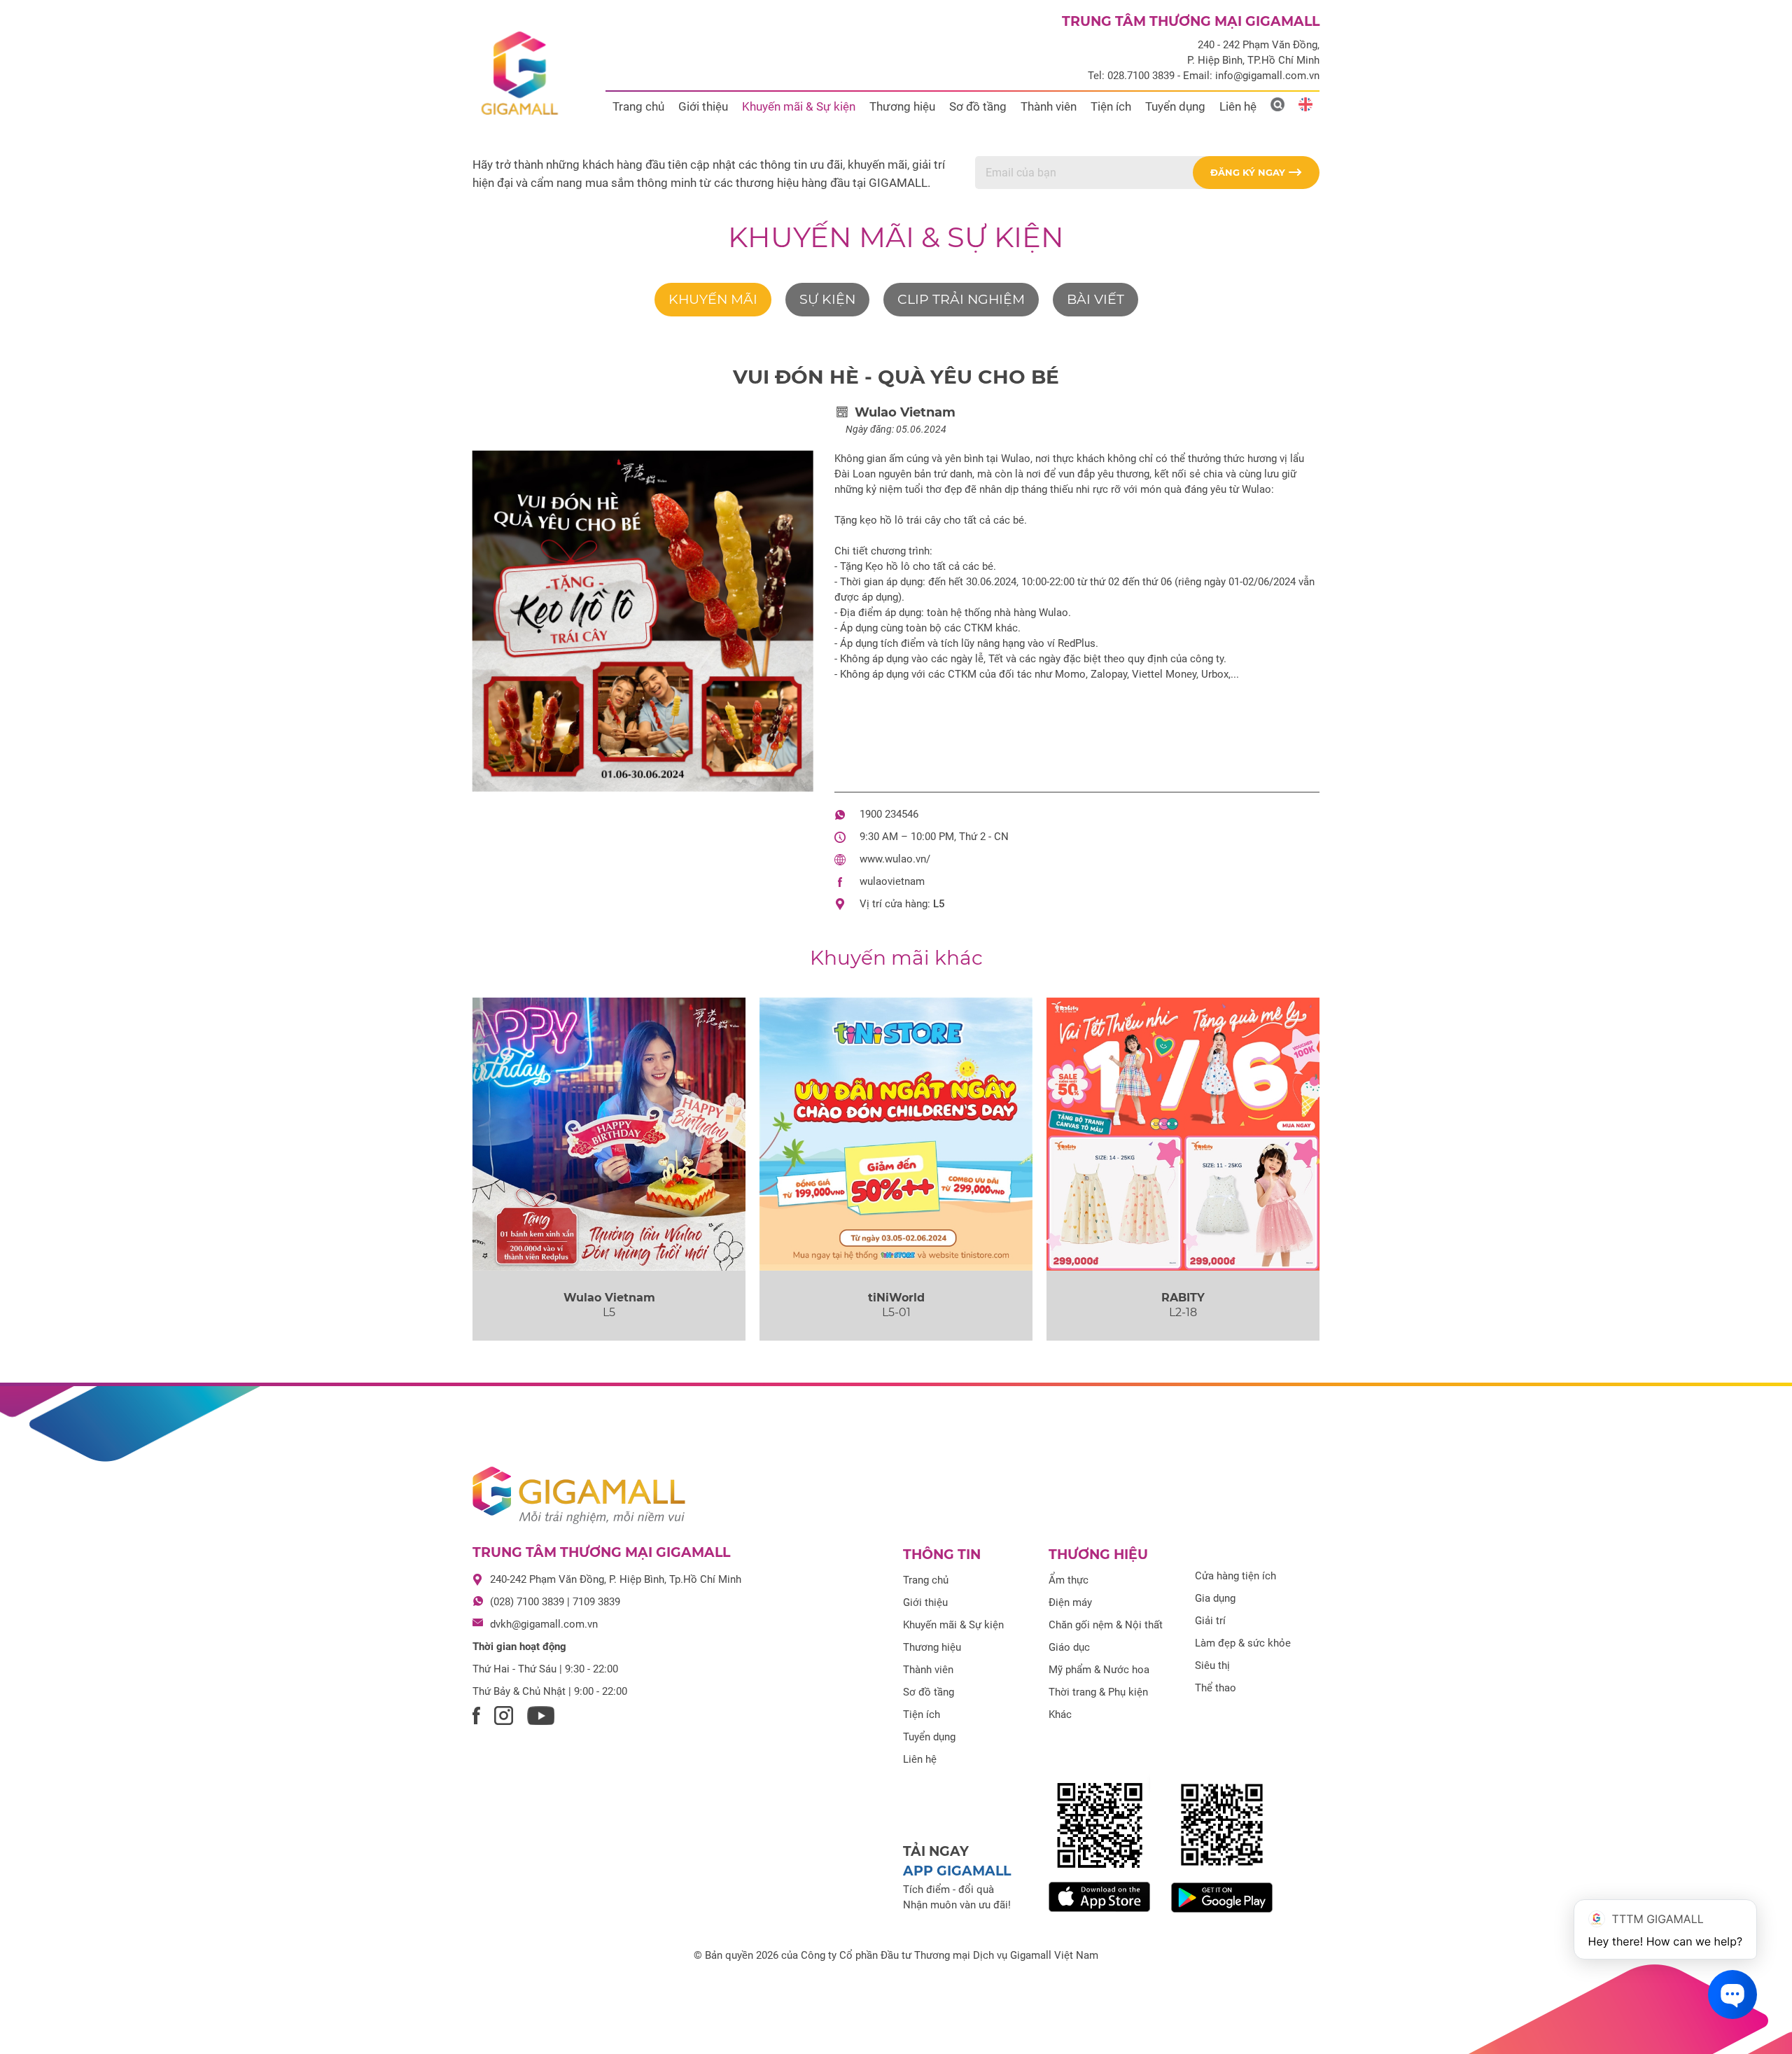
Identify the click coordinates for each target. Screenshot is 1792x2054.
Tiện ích (1111, 106)
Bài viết (1095, 299)
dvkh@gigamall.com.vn (544, 1624)
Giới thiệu (703, 106)
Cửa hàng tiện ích (1235, 1576)
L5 (939, 904)
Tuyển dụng (1175, 106)
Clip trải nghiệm (961, 299)
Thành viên (1049, 106)
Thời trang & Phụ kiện (1098, 1692)
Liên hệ (1238, 106)
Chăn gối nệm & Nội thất (1106, 1625)
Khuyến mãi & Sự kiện (799, 106)
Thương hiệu (902, 106)
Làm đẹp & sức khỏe (1243, 1643)
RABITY (1183, 1298)
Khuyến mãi (713, 299)
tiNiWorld (896, 1298)
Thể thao (1216, 1688)
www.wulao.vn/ (895, 859)
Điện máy (1070, 1602)
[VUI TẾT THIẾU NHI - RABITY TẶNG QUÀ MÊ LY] (1183, 1134)
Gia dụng (1215, 1598)
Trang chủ (638, 106)
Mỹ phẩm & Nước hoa (1099, 1670)
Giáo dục (1069, 1647)
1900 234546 (889, 814)
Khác (1060, 1714)
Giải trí (1210, 1621)
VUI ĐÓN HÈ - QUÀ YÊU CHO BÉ (896, 377)
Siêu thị (1212, 1665)
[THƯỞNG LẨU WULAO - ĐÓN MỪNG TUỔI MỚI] (609, 1134)
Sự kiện (827, 299)
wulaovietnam (892, 881)
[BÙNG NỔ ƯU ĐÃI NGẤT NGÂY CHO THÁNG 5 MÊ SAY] (896, 1134)
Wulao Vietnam (609, 1298)
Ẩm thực (1069, 1580)
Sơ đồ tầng (978, 106)
